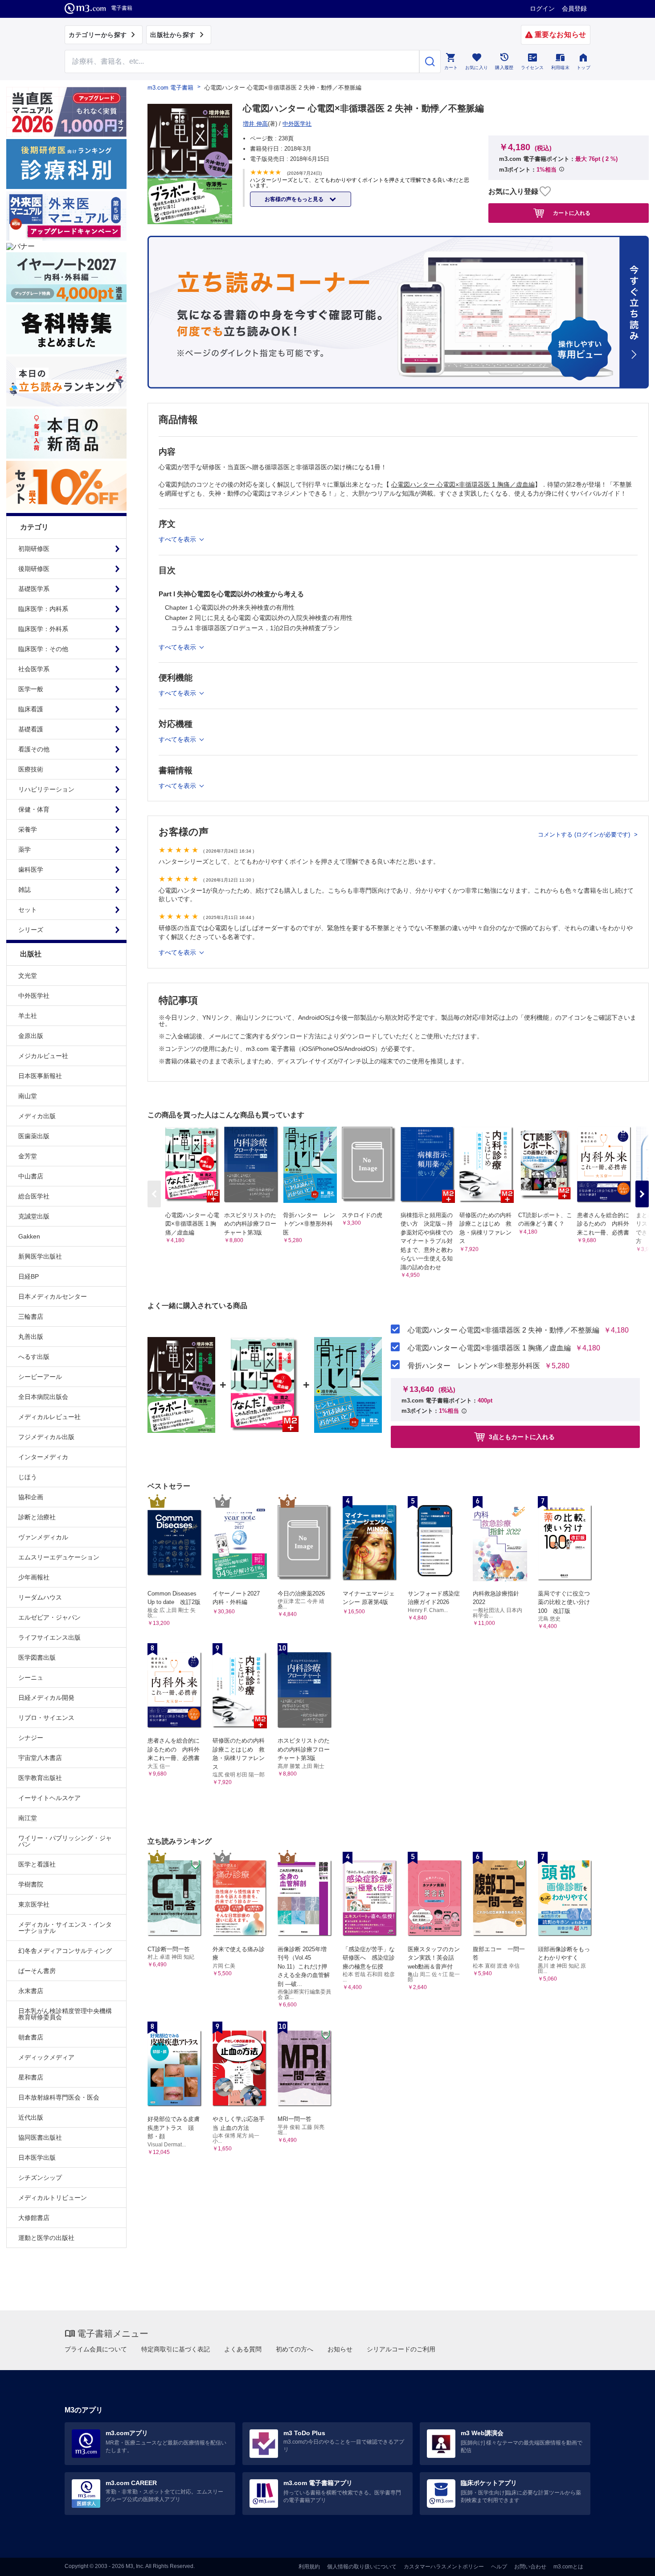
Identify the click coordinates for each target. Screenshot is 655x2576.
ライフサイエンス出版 (49, 1637)
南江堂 (28, 1818)
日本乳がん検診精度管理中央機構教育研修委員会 (65, 2014)
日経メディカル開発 (46, 1698)
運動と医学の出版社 (46, 2238)
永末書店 (31, 1991)
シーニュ (31, 1678)
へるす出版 (34, 1357)
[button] (642, 1194)
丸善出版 (31, 1337)
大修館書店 (34, 2218)
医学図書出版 (37, 1657)
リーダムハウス (40, 1597)
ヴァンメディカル (43, 1537)
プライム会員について (96, 2349)
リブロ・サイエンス (46, 1718)
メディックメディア (46, 2057)
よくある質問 (243, 2349)
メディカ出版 (37, 1116)
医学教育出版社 (40, 1778)
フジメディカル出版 (46, 1437)
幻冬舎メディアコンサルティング (65, 1951)
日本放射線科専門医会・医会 (59, 2097)
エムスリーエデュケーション (59, 1557)
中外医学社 (34, 996)
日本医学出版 (37, 2158)
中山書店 (31, 1176)
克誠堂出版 (34, 1216)
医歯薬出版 (34, 1136)
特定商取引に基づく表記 (176, 2349)
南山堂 (28, 1096)
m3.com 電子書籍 (170, 88)
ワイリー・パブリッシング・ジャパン (65, 1841)
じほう (28, 1477)
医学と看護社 (37, 1864)
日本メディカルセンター (53, 1296)
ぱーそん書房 (37, 1971)
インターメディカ (43, 1457)
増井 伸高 (255, 124)
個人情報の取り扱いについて (362, 2567)
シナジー (31, 1738)
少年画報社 (34, 1577)
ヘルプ (499, 2567)
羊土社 (28, 1016)
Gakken (29, 1236)
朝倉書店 (31, 2037)
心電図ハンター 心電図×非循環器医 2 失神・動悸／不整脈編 (504, 1330)
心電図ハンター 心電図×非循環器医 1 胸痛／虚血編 (489, 1348)
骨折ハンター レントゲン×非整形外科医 (474, 1366)
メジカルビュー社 (43, 1056)
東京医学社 (34, 1904)
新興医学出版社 (40, 1256)
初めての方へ (295, 2349)
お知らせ (340, 2349)
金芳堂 (28, 1156)
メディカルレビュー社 (49, 1417)
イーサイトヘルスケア (49, 1798)
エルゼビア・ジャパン (49, 1617)
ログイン (542, 8)
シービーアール (40, 1377)
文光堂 (28, 976)
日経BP (29, 1276)
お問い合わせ (530, 2567)
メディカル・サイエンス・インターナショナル (65, 1928)
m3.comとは (568, 2567)
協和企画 (31, 1497)
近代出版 (31, 2117)
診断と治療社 (37, 1517)
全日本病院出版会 (43, 1397)
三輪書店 (31, 1317)
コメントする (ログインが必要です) (585, 835)
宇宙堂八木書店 (40, 1758)
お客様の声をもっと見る (295, 199)
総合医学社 (34, 1196)
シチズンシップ (40, 2178)
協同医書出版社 (40, 2137)
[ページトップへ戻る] (630, 2562)
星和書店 (31, 2077)
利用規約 (309, 2567)
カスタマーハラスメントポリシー (444, 2567)
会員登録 (574, 8)
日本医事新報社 (40, 1076)
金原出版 (31, 1036)
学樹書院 (31, 1884)
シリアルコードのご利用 (401, 2349)
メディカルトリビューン (53, 2198)
